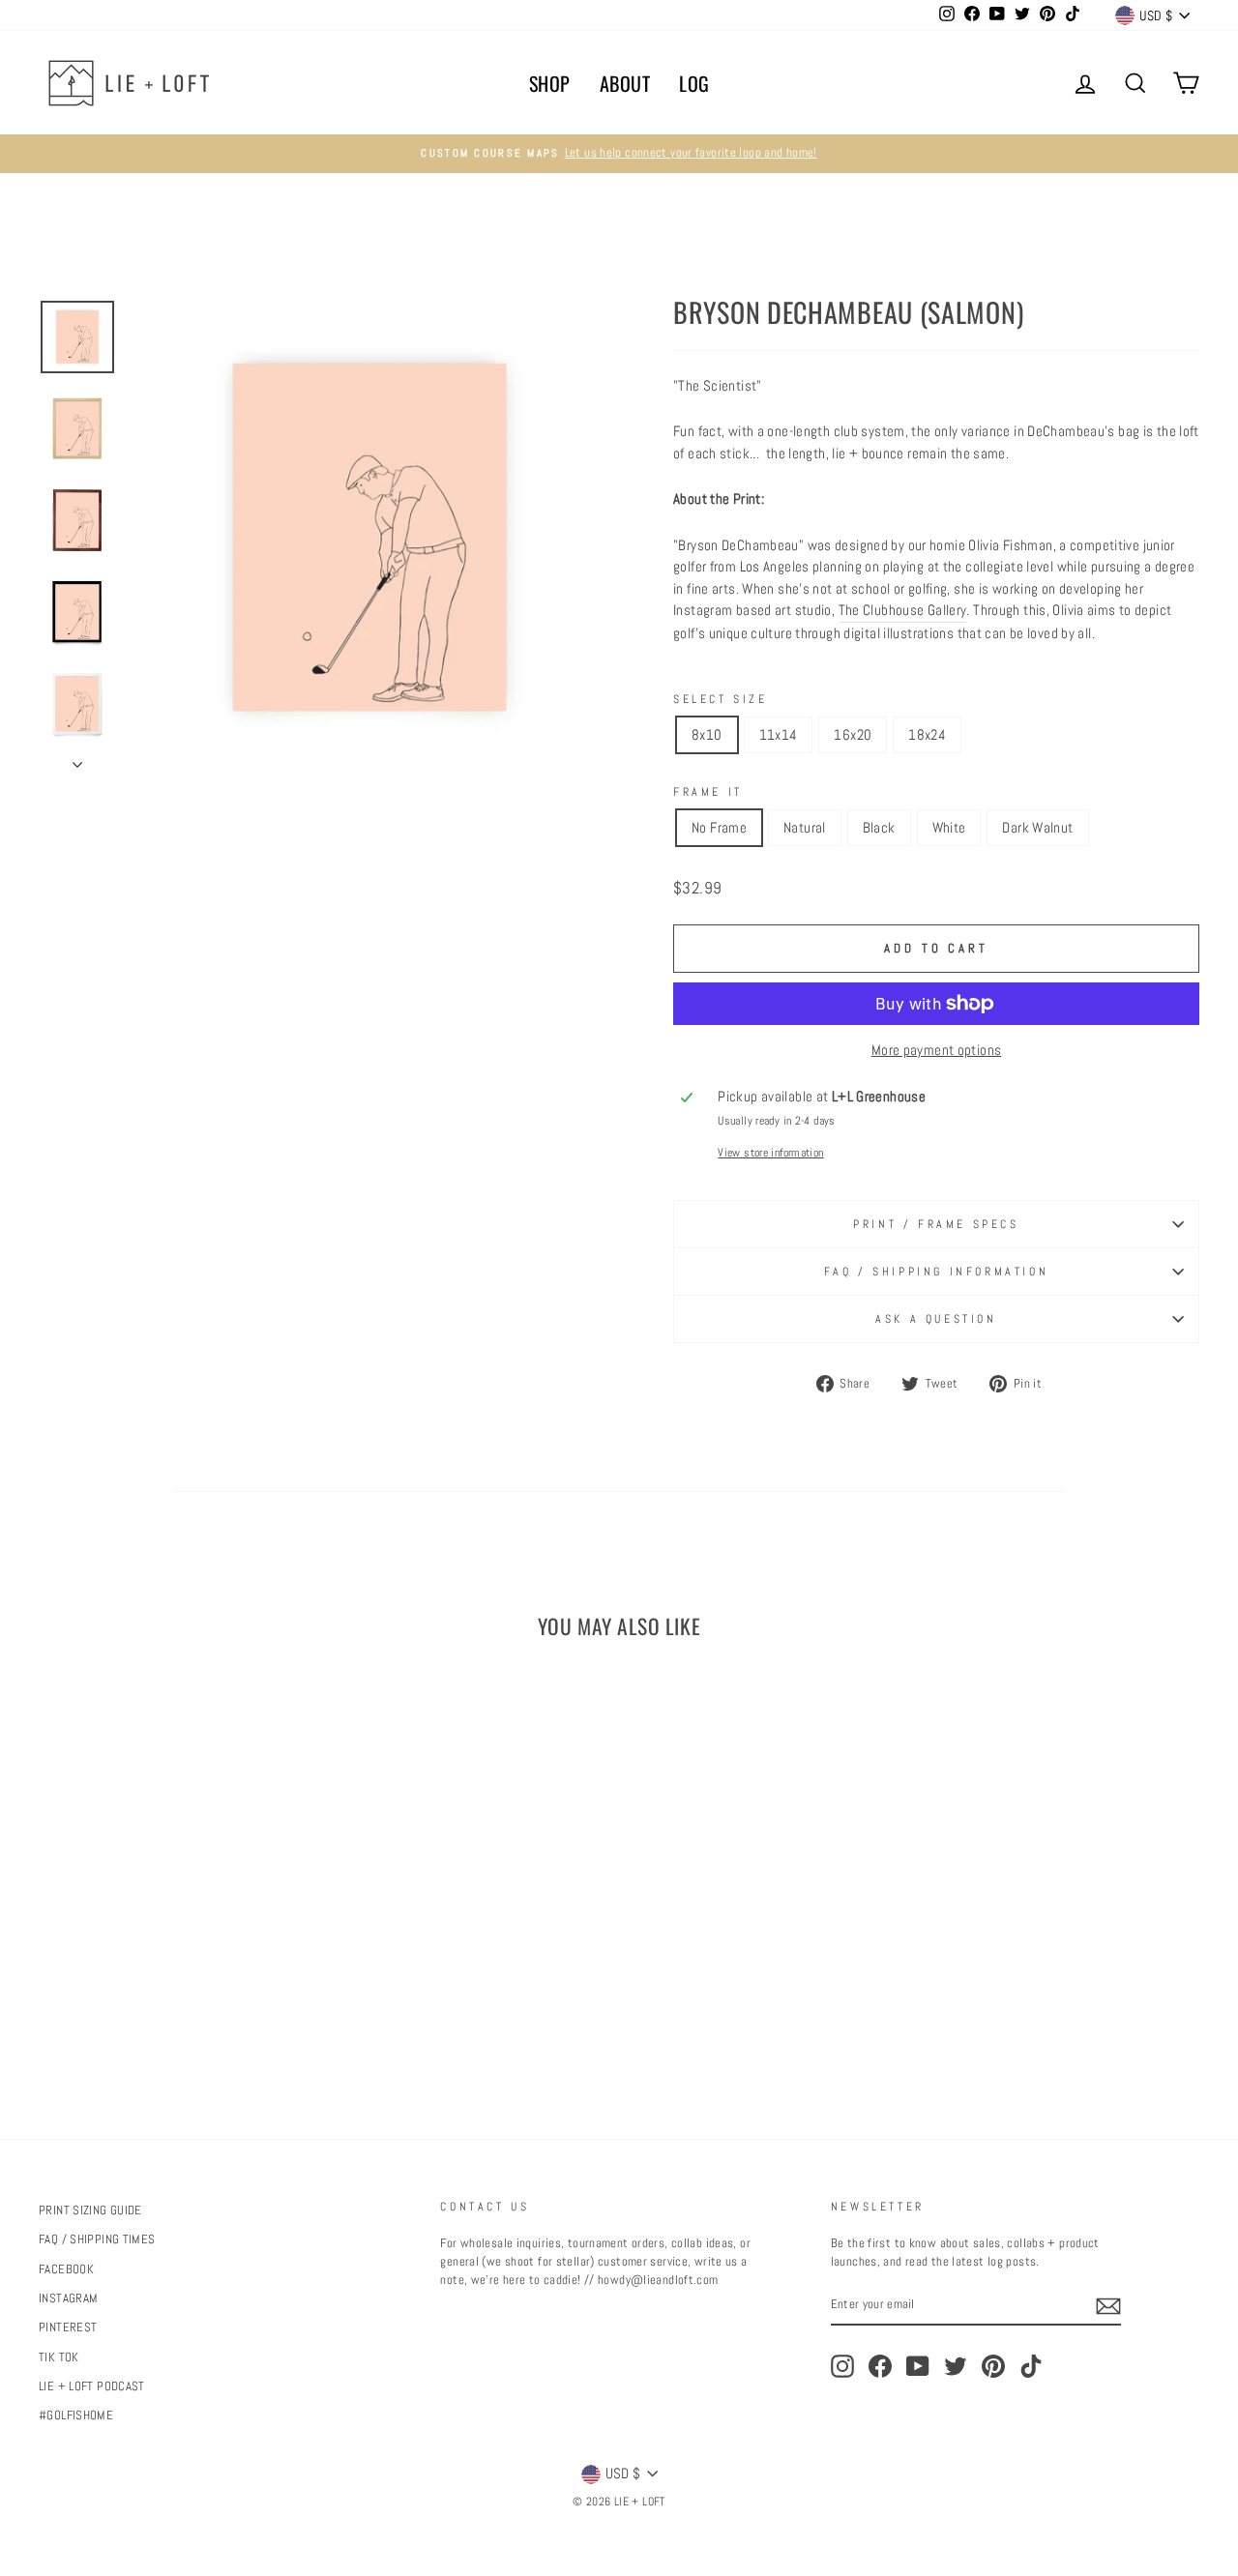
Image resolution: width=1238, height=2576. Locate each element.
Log (694, 83)
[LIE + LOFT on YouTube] (918, 2366)
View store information (770, 1153)
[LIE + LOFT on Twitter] (956, 2366)
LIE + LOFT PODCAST (92, 2386)
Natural (805, 827)
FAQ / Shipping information (937, 1272)
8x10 (707, 734)
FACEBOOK (66, 2269)
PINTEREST (68, 2327)
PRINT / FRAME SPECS (936, 1224)
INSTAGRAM (68, 2298)
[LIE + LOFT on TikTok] (1031, 2366)
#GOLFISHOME (76, 2415)
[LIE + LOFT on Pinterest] (993, 2366)
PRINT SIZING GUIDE (90, 2210)
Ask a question (936, 1319)
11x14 (779, 734)
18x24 (927, 734)
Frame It (708, 792)
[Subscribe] (1108, 2306)
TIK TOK (59, 2357)
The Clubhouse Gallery (903, 610)
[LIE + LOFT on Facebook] (880, 2366)
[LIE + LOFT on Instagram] (842, 2366)
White (949, 827)
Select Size (721, 699)
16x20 (853, 734)
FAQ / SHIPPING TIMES (97, 2239)
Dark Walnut (1037, 827)
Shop (550, 83)
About (625, 83)
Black (879, 827)
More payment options (937, 1050)
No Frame (719, 827)
